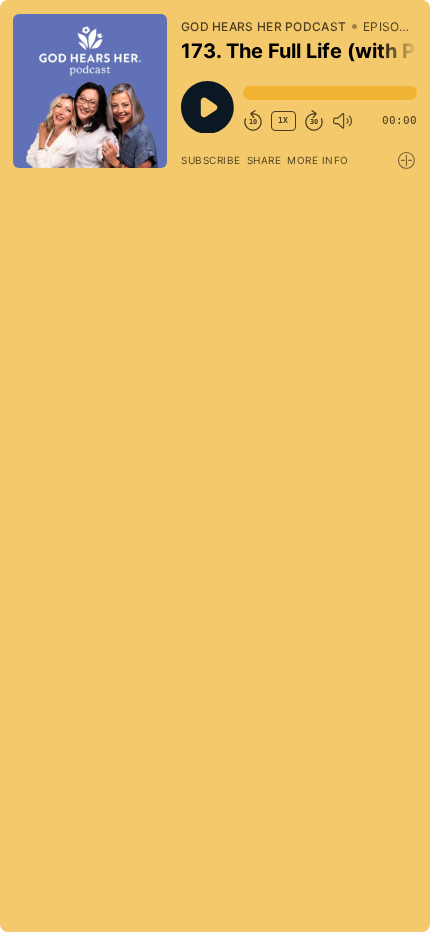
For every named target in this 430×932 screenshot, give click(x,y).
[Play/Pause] (90, 91)
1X (283, 120)
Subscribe (211, 160)
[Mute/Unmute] (342, 121)
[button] (330, 93)
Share (264, 160)
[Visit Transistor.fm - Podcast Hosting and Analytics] (407, 160)
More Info (318, 160)
